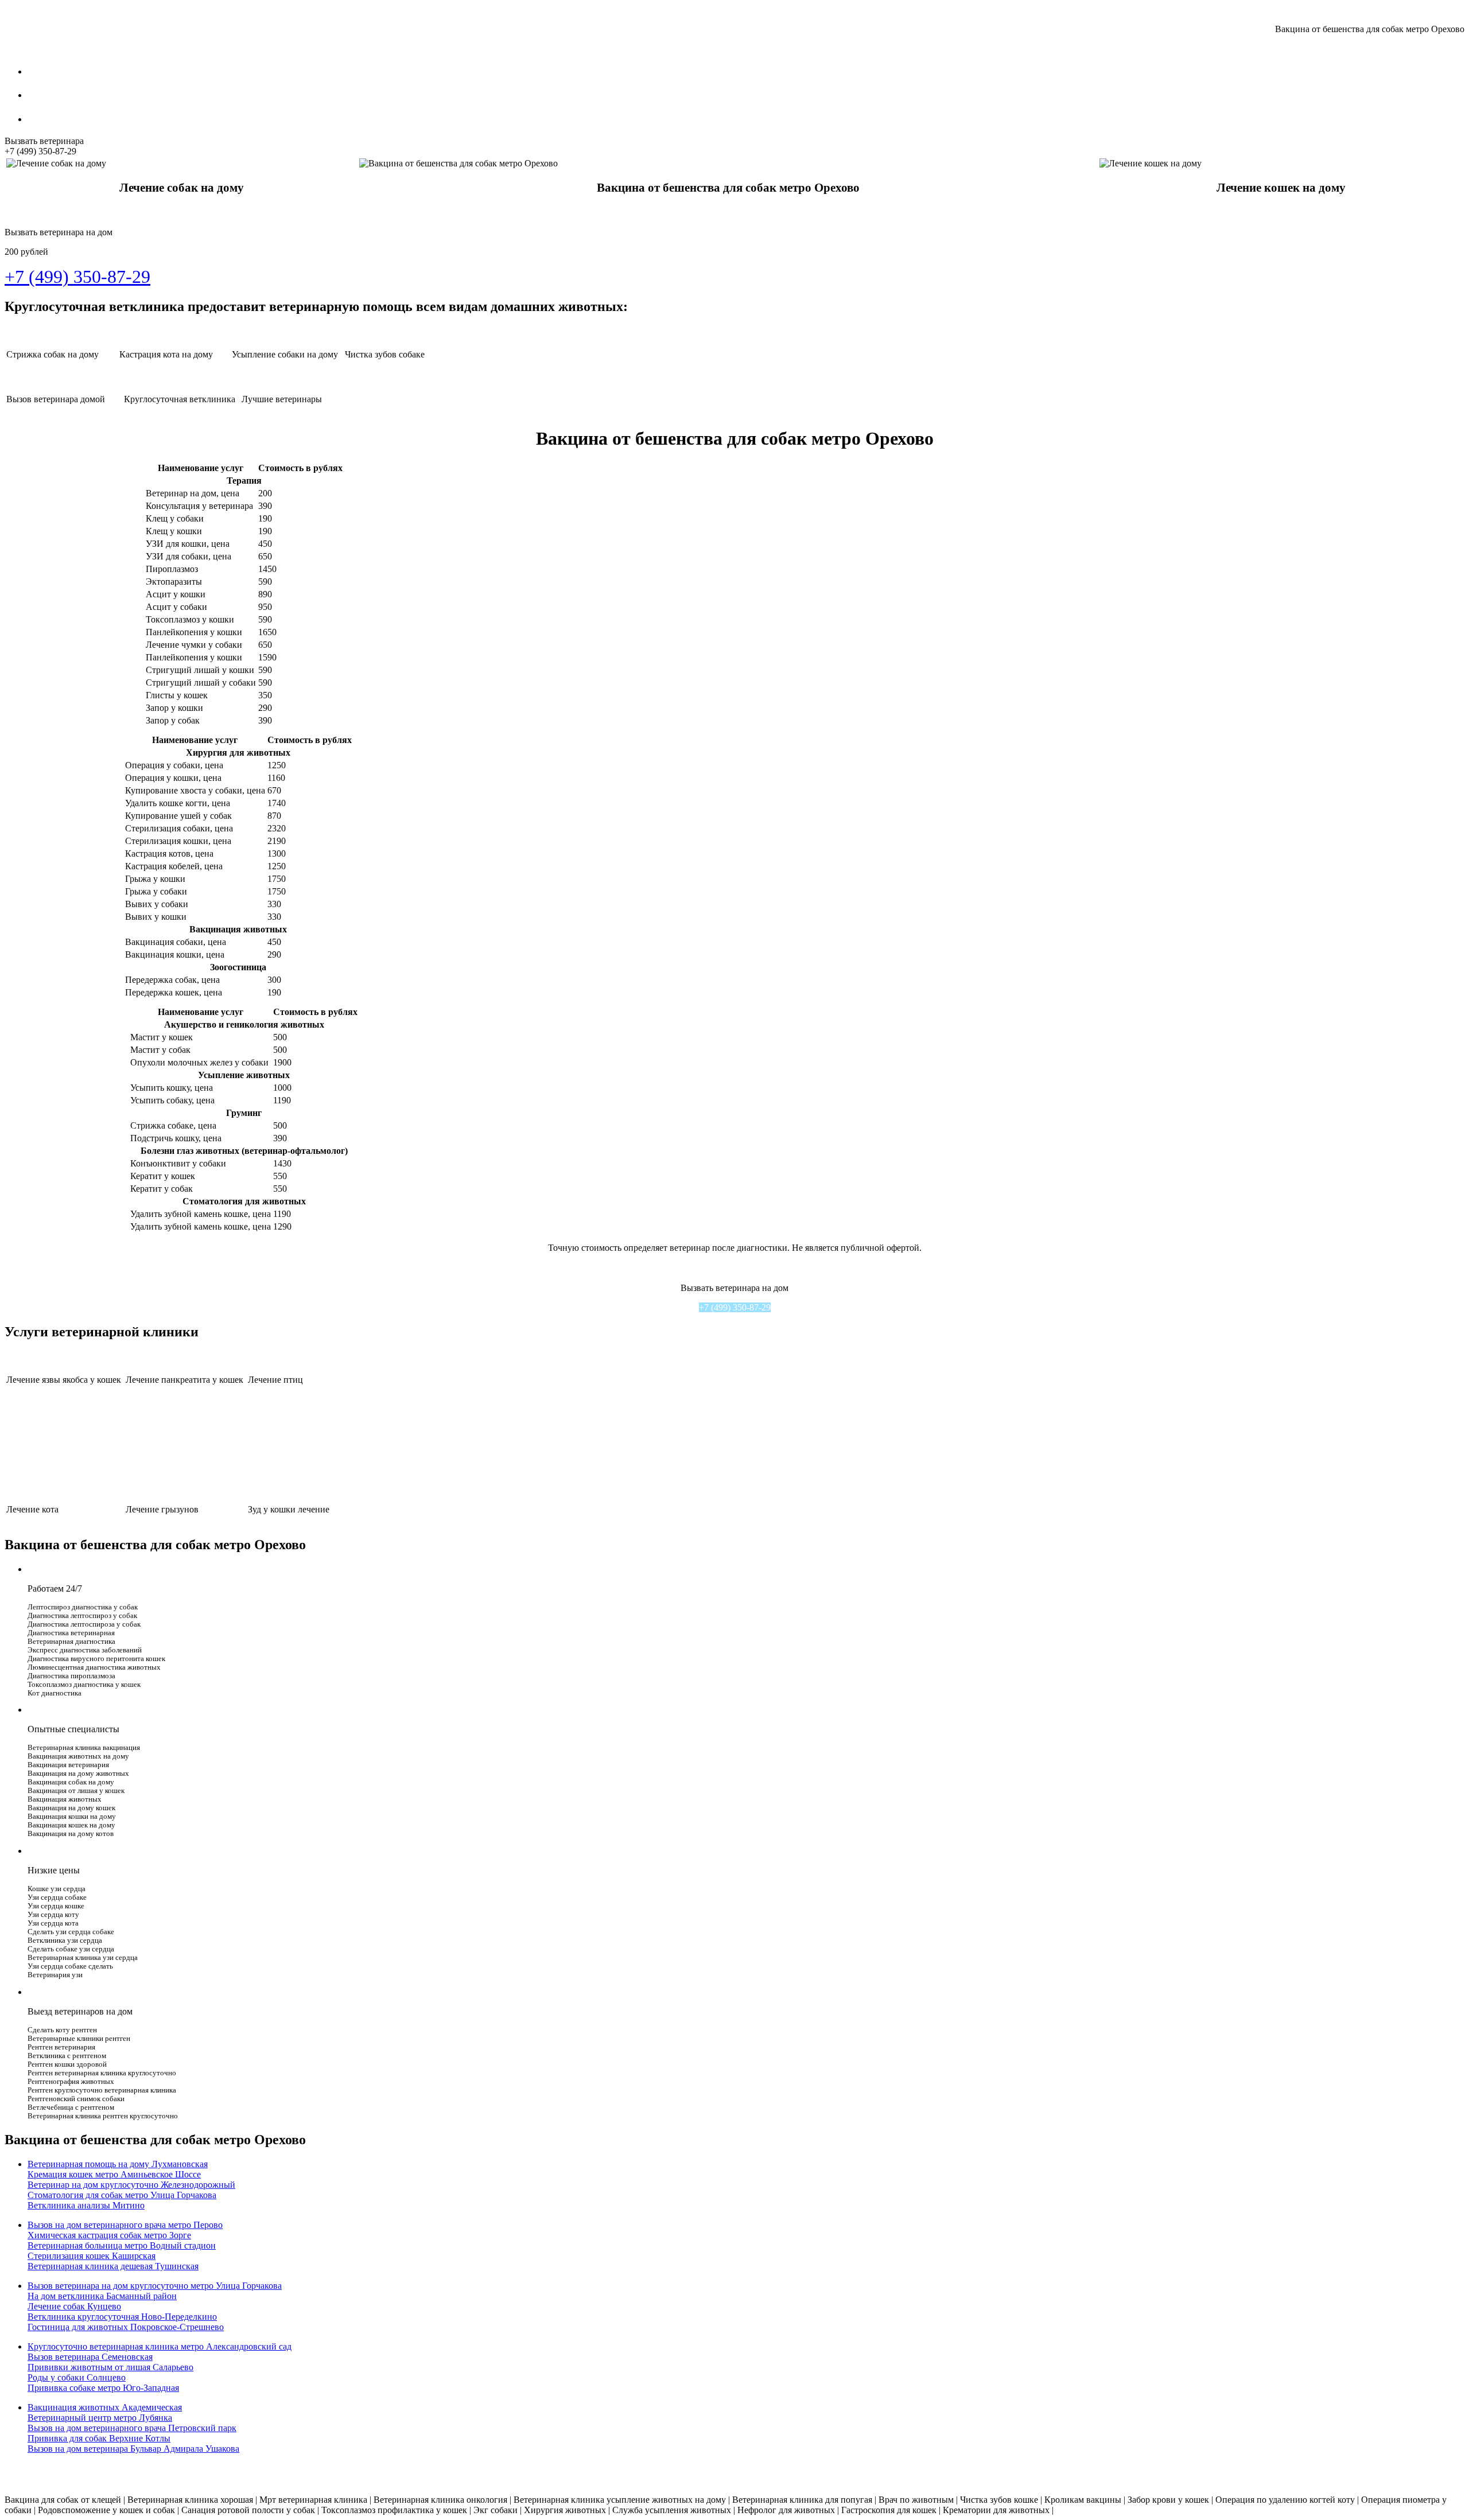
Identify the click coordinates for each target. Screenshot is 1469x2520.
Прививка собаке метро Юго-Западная (103, 2388)
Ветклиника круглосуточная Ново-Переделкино (122, 2317)
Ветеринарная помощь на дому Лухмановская (118, 2164)
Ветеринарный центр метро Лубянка (100, 2418)
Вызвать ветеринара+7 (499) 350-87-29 (44, 146)
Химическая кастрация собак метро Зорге (109, 2235)
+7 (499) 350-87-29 (735, 1307)
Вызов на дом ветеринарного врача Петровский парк (132, 2428)
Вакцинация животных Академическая (105, 2407)
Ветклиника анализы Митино (86, 2205)
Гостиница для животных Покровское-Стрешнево (126, 2327)
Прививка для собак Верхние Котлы (99, 2438)
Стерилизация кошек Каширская (92, 2256)
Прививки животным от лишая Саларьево (110, 2367)
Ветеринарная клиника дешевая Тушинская (113, 2266)
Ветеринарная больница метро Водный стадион (122, 2245)
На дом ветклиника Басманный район (102, 2296)
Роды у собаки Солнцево (77, 2377)
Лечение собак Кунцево (74, 2306)
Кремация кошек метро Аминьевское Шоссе (114, 2174)
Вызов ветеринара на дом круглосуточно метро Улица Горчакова (155, 2286)
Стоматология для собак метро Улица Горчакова (122, 2195)
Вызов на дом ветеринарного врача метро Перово (125, 2225)
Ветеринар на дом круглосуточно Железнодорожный (131, 2185)
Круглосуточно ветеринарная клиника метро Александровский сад (160, 2346)
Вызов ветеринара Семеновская (90, 2357)
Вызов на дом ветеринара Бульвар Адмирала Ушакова (133, 2449)
